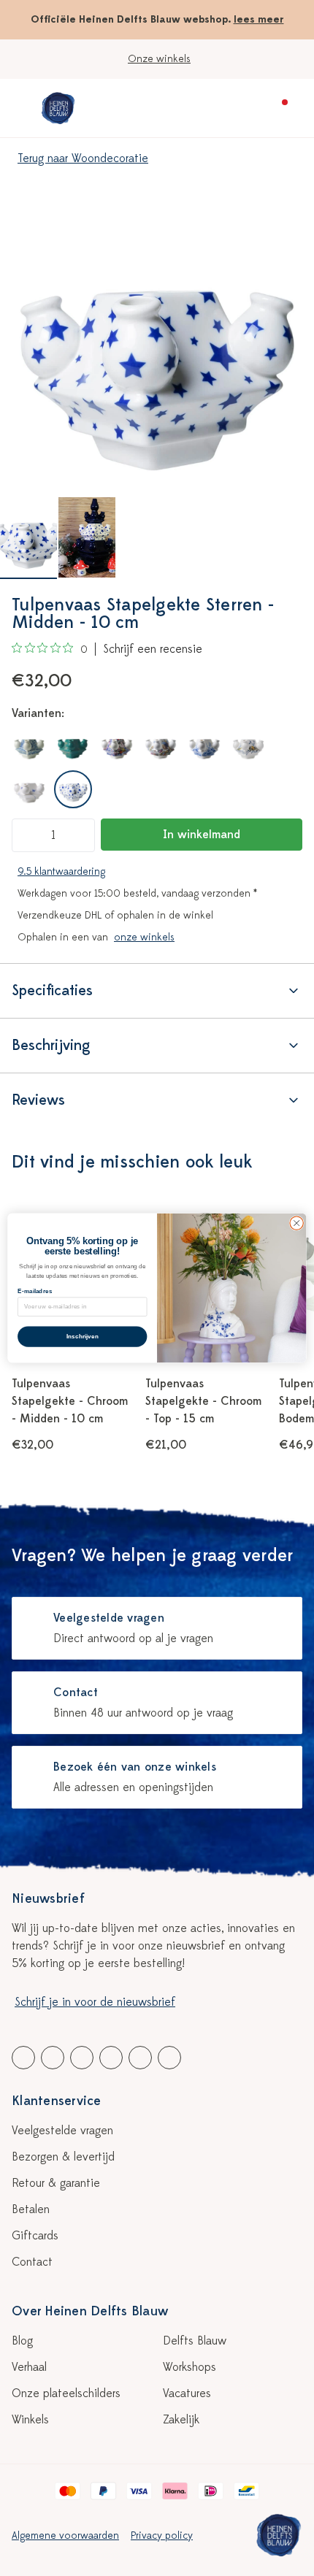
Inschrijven (83, 1337)
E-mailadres (35, 1291)
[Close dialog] (296, 1223)
